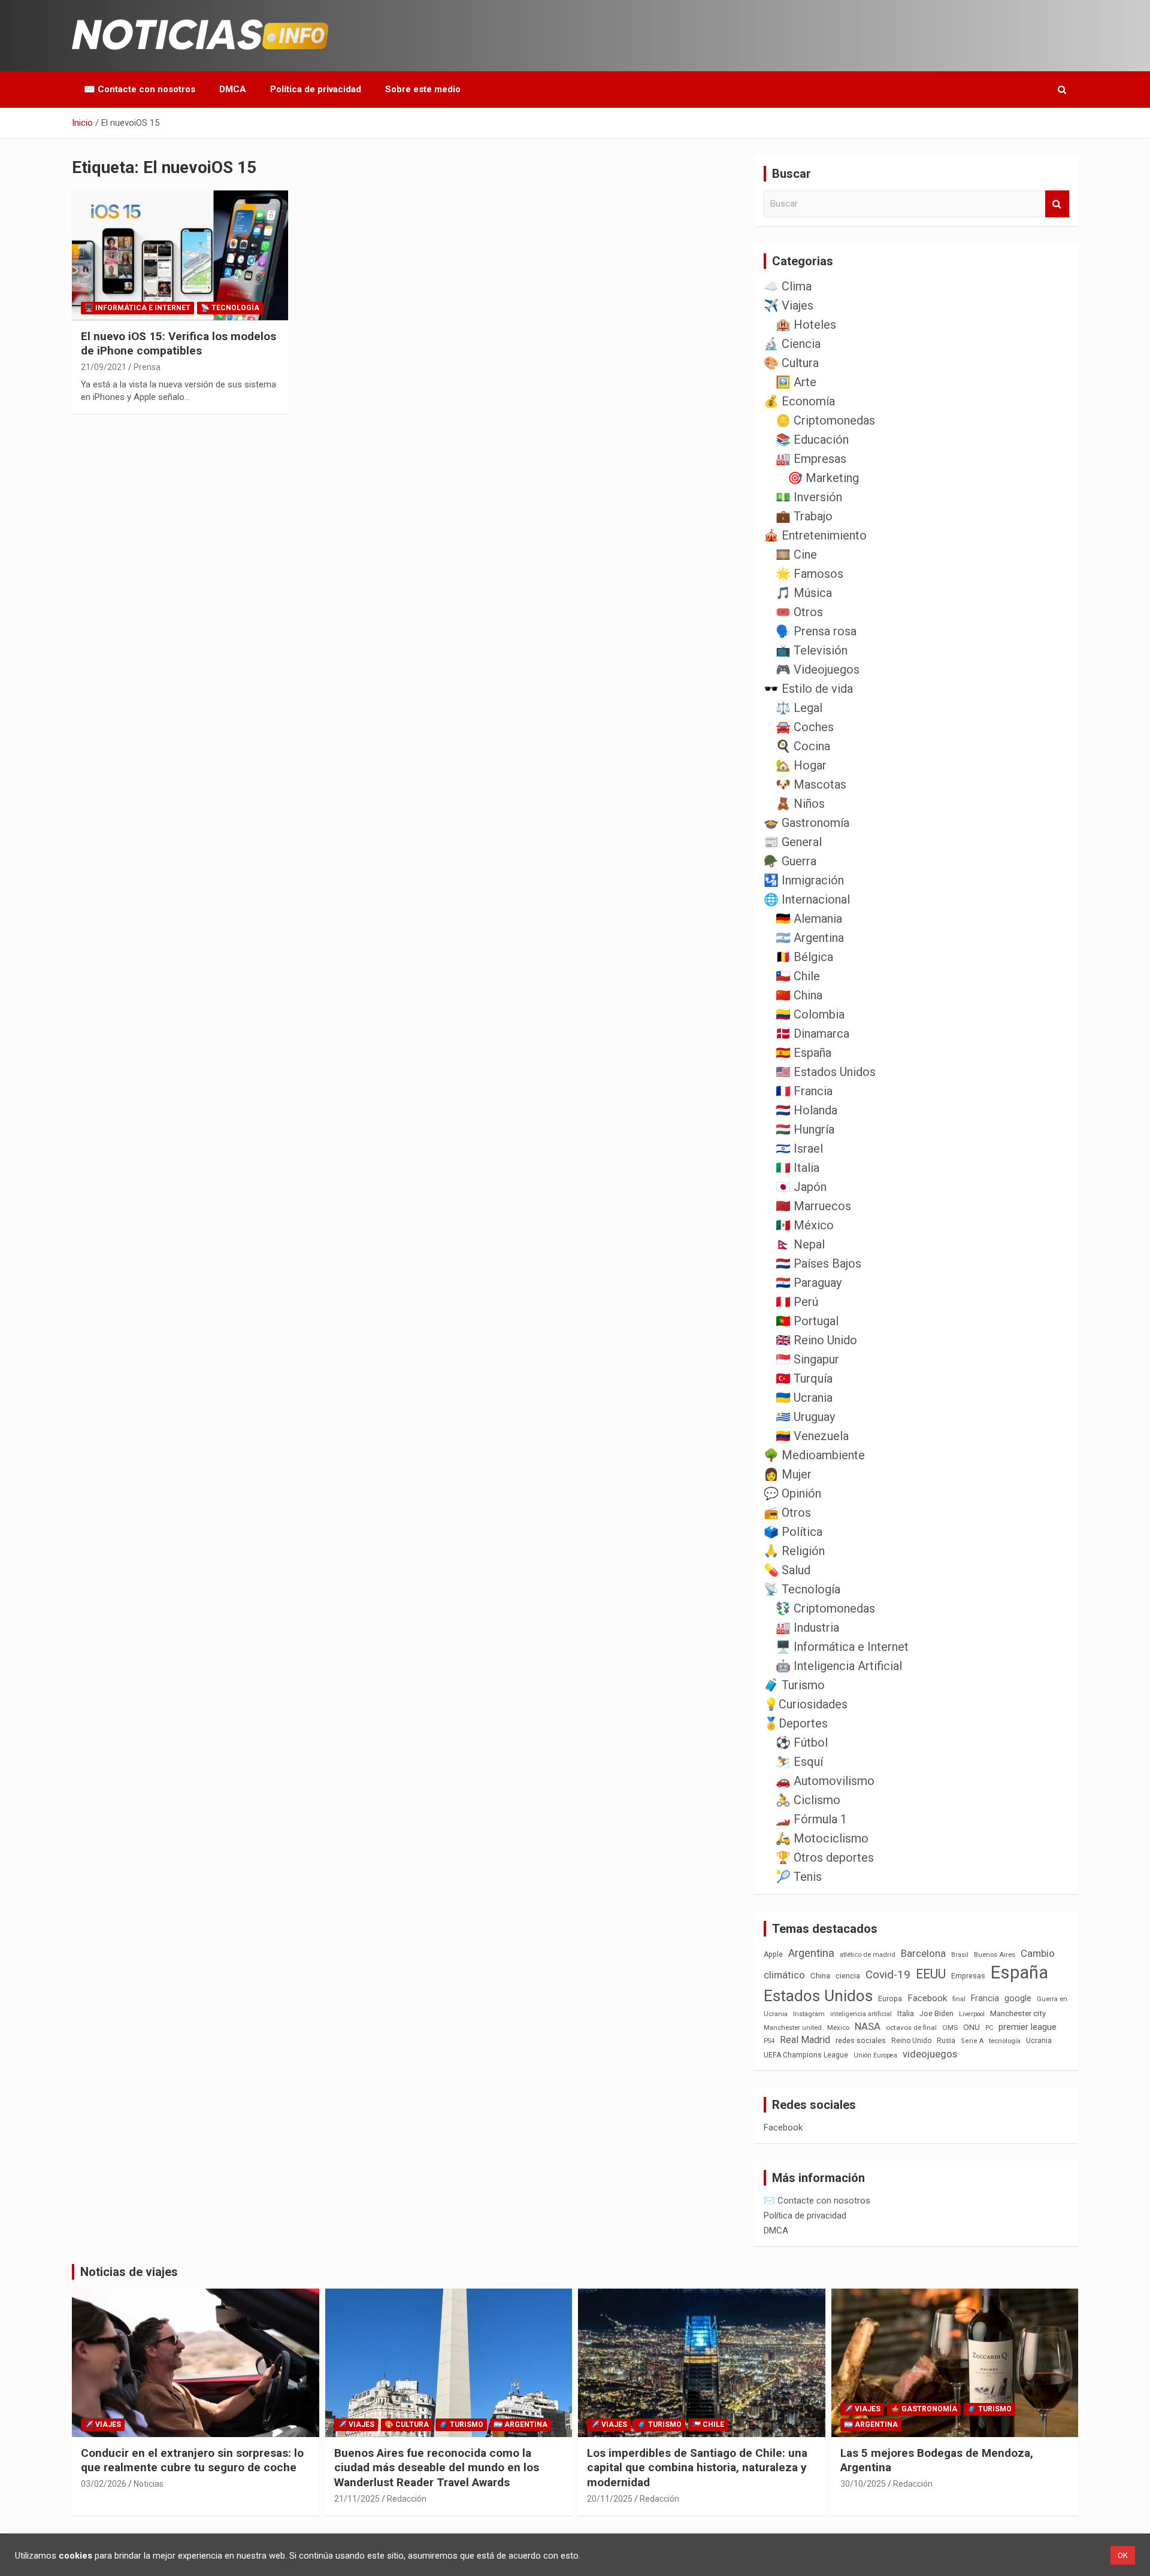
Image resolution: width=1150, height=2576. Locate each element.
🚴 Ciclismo (808, 1800)
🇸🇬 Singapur (807, 1359)
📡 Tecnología (230, 308)
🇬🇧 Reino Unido (816, 1340)
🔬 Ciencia (792, 344)
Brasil (960, 1955)
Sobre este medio (423, 89)
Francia (985, 1998)
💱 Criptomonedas (825, 1608)
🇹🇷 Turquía (804, 1378)
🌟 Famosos (809, 574)
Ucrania (1039, 2041)
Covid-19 (888, 1975)
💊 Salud (787, 1570)
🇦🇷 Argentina (810, 938)
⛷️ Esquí (799, 1762)
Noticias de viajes (129, 2272)
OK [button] (1123, 2555)
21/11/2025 (357, 2499)
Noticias (149, 2484)
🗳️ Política (793, 1532)
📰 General (793, 842)
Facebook (927, 1998)
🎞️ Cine (796, 554)
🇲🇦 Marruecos (813, 1206)
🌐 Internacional (807, 899)
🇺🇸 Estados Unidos (826, 1072)
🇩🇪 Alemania (809, 919)
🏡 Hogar (801, 765)
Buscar (1057, 204)
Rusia (946, 2041)
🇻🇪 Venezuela (812, 1436)
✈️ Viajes (789, 305)
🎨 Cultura (791, 363)
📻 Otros (787, 1513)
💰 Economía (799, 401)
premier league (1028, 2027)
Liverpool (972, 2014)
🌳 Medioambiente (814, 1455)
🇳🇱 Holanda (806, 1110)
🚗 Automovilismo (825, 1781)
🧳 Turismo (794, 1685)
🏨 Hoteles (806, 325)
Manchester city (1018, 2013)
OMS (950, 2028)
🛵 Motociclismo (822, 1838)
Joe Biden (936, 2014)
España (1019, 1972)
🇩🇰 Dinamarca (812, 1034)
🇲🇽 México (805, 1225)
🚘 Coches (805, 727)
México (838, 2028)
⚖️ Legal (799, 708)
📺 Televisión (812, 650)
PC (989, 2028)
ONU (972, 2027)
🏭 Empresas (811, 459)
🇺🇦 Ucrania (804, 1398)
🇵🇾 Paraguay (809, 1283)
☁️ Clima (788, 286)
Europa (890, 1998)
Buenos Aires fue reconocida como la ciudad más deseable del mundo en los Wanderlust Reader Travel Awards (437, 2468)
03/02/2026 (104, 2484)
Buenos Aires (995, 1955)
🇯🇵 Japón (801, 1187)
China (820, 1976)
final (959, 1999)
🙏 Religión (794, 1551)
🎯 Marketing (823, 478)
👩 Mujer (788, 1474)
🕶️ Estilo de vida (808, 689)
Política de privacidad (316, 89)
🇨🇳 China (799, 995)
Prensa (147, 367)
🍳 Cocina (803, 746)
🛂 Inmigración (804, 880)
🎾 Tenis (799, 1877)
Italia (906, 2013)
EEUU (931, 1974)
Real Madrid (805, 2040)
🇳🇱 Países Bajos (818, 1263)
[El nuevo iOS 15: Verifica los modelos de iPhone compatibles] (180, 256)
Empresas (968, 1976)
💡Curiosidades (806, 1704)
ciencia (848, 1976)
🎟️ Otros (799, 612)
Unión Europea (875, 2055)
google (1018, 1998)
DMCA (233, 89)
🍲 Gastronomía (806, 823)
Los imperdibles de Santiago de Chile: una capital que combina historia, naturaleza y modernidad (697, 2468)
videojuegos (930, 2054)
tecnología (1005, 2041)
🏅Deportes (796, 1723)
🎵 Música (804, 593)
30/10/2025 (863, 2484)
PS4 (769, 2041)
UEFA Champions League (806, 2055)
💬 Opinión (792, 1493)
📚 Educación (812, 440)
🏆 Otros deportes (825, 1857)
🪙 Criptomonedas (825, 420)
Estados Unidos (818, 1996)
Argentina (811, 1953)
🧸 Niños (800, 804)
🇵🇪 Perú (797, 1302)
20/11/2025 (610, 2499)
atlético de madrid (868, 1955)
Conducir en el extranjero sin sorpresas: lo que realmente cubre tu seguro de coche (192, 2460)
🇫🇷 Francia (804, 1091)
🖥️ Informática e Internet (137, 308)
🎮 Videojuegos (818, 669)
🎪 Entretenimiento (815, 535)
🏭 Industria (807, 1628)
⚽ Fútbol (802, 1742)
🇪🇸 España (804, 1053)
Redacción (407, 2499)
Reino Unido (911, 2041)
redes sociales (861, 2040)
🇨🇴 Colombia (810, 1014)
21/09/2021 (104, 367)
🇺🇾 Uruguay (805, 1417)
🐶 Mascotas (811, 784)
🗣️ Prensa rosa (816, 631)
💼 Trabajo (804, 516)
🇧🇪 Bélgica (804, 957)
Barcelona (923, 1953)
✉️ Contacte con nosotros (140, 89)
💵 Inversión (809, 497)
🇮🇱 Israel (799, 1148)
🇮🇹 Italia (798, 1168)
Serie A (972, 2041)
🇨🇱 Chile (798, 976)
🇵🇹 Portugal (807, 1321)
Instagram (809, 2014)
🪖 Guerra (790, 861)
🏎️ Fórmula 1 (811, 1819)
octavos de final (911, 2028)
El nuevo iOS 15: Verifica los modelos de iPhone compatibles (178, 344)
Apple (773, 1954)
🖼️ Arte (796, 382)
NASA (868, 2026)
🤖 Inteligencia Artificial (839, 1666)
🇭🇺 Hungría (805, 1129)
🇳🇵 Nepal (800, 1244)
